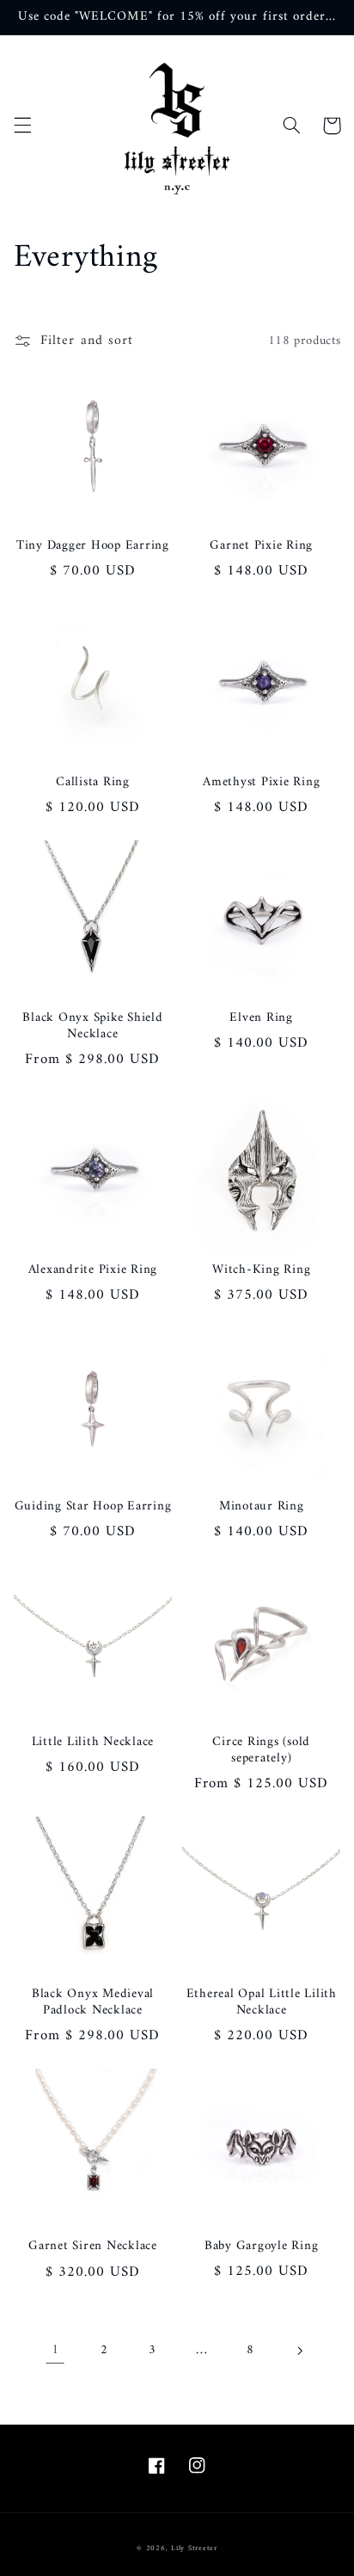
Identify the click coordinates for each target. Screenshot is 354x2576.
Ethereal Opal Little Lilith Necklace (262, 2003)
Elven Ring (261, 1019)
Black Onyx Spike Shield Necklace (92, 1027)
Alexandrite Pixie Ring (93, 1271)
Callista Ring (93, 783)
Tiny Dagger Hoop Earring (93, 547)
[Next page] (299, 2351)
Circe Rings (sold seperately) (261, 1751)
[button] (22, 126)
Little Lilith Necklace (93, 1743)
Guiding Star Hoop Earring (93, 1507)
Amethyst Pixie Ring (261, 783)
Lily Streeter (194, 2548)
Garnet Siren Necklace (93, 2247)
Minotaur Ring (262, 1507)
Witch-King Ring (261, 1271)
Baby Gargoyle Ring (262, 2247)
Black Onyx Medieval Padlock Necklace (93, 2003)
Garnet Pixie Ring (261, 547)
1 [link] (55, 2350)
